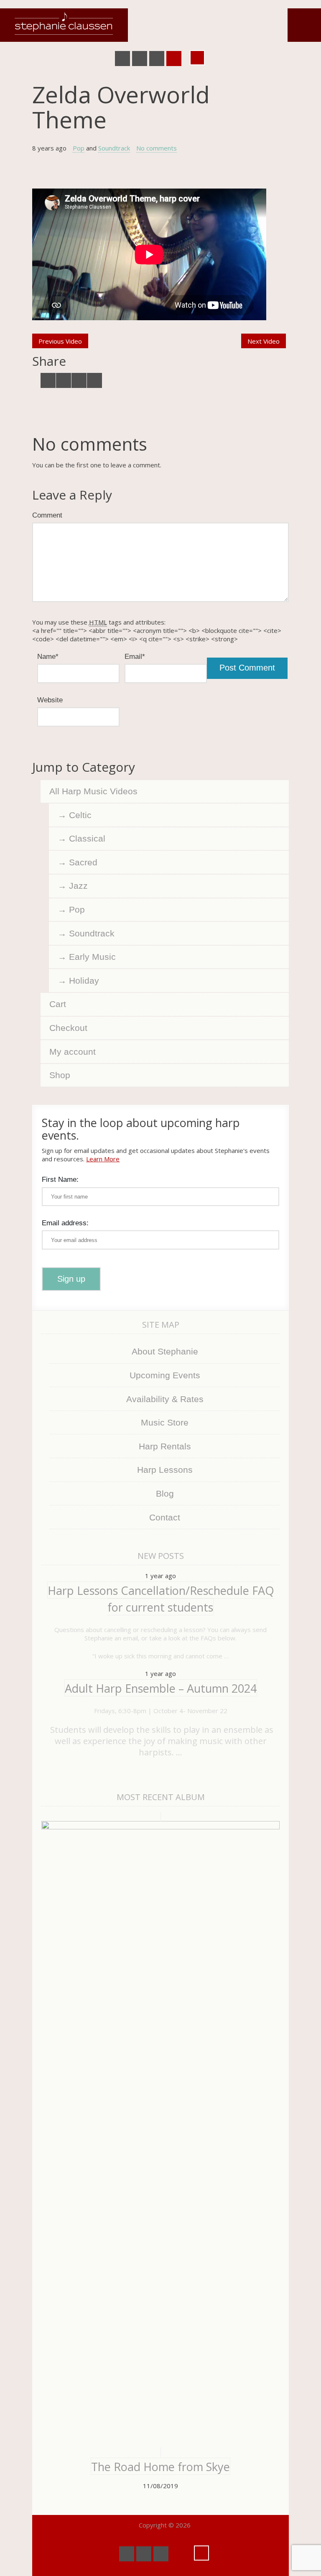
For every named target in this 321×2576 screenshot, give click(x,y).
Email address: (65, 1223)
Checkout (68, 1028)
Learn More (103, 1159)
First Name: (60, 1179)
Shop (60, 1075)
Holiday (84, 981)
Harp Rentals (165, 1446)
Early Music (92, 957)
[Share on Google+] (79, 380)
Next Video (264, 341)
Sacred (83, 862)
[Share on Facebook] (64, 380)
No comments (157, 148)
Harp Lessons (165, 1470)
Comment (47, 515)
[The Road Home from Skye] (160, 2135)
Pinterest (157, 59)
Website (50, 700)
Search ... (197, 58)
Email (135, 656)
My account (73, 1052)
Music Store (165, 1422)
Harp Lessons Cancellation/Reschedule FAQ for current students (161, 1599)
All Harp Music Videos (93, 791)
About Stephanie (165, 1351)
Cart (58, 1004)
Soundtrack (114, 148)
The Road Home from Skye (160, 2467)
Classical (87, 838)
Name (48, 656)
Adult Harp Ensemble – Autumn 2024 (161, 1688)
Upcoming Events (165, 1375)
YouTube (140, 59)
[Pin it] (94, 380)
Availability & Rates (165, 1399)
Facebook (122, 59)
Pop (79, 148)
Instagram (174, 59)
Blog (165, 1493)
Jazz (78, 886)
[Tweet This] (48, 380)
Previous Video (60, 341)
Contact (165, 1517)
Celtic (80, 815)
